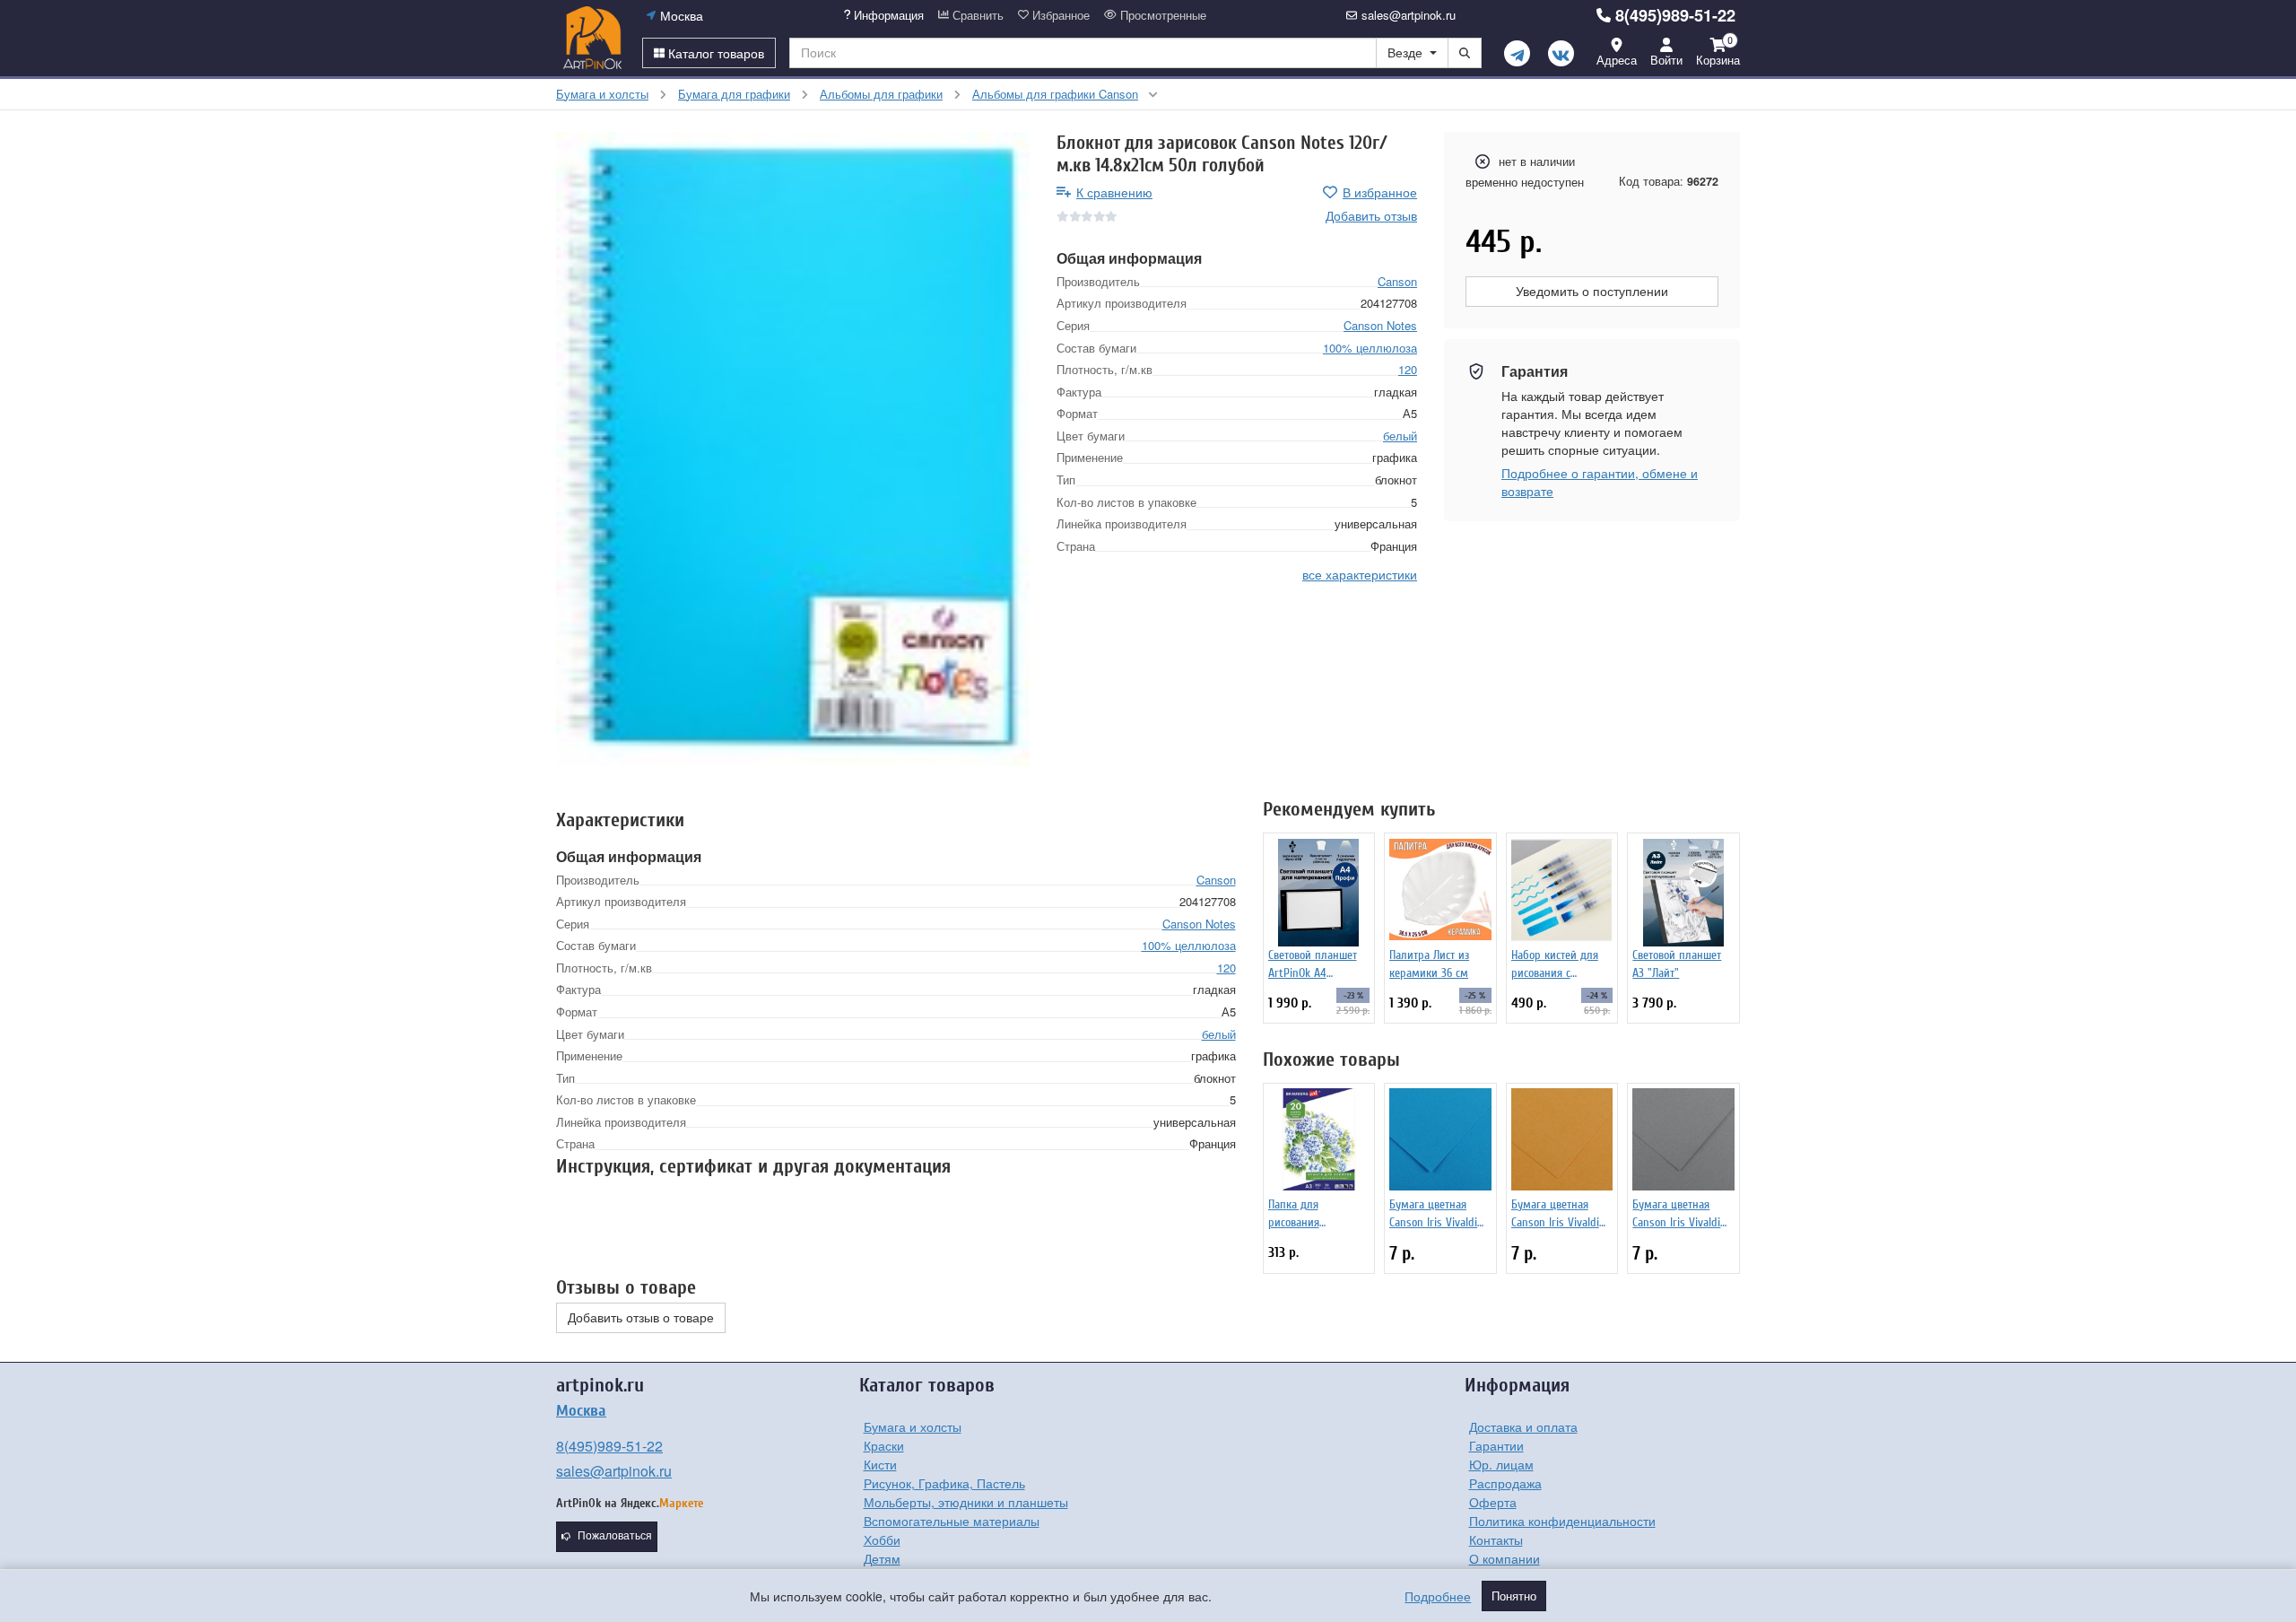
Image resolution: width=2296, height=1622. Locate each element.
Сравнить (976, 15)
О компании (1505, 1558)
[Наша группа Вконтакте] (1561, 53)
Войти (1666, 60)
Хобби (882, 1539)
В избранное (1380, 192)
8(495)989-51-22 (1675, 15)
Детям (882, 1558)
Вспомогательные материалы (952, 1521)
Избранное (1059, 15)
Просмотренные (1161, 15)
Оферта (1493, 1502)
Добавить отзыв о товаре (641, 1318)
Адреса (1617, 60)
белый (1400, 435)
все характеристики (1360, 574)
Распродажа (1505, 1483)
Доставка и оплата (1523, 1426)
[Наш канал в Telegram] (1517, 53)
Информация (887, 15)
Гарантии (1496, 1445)
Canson (1397, 280)
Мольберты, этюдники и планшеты (966, 1502)
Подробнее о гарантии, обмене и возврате (1600, 482)
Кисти (880, 1464)
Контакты (1496, 1539)
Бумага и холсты (913, 1426)
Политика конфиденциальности (1562, 1521)
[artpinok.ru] (592, 38)
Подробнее (1438, 1596)
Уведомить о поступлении (1592, 292)
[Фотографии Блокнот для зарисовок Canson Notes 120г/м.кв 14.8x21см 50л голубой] (793, 449)
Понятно (1514, 1596)
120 (1408, 369)
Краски (884, 1445)
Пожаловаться (615, 1536)
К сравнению (1114, 192)
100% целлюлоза (1370, 347)
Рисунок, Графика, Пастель (944, 1483)
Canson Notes (1380, 325)
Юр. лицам (1501, 1464)
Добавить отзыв (1371, 215)
